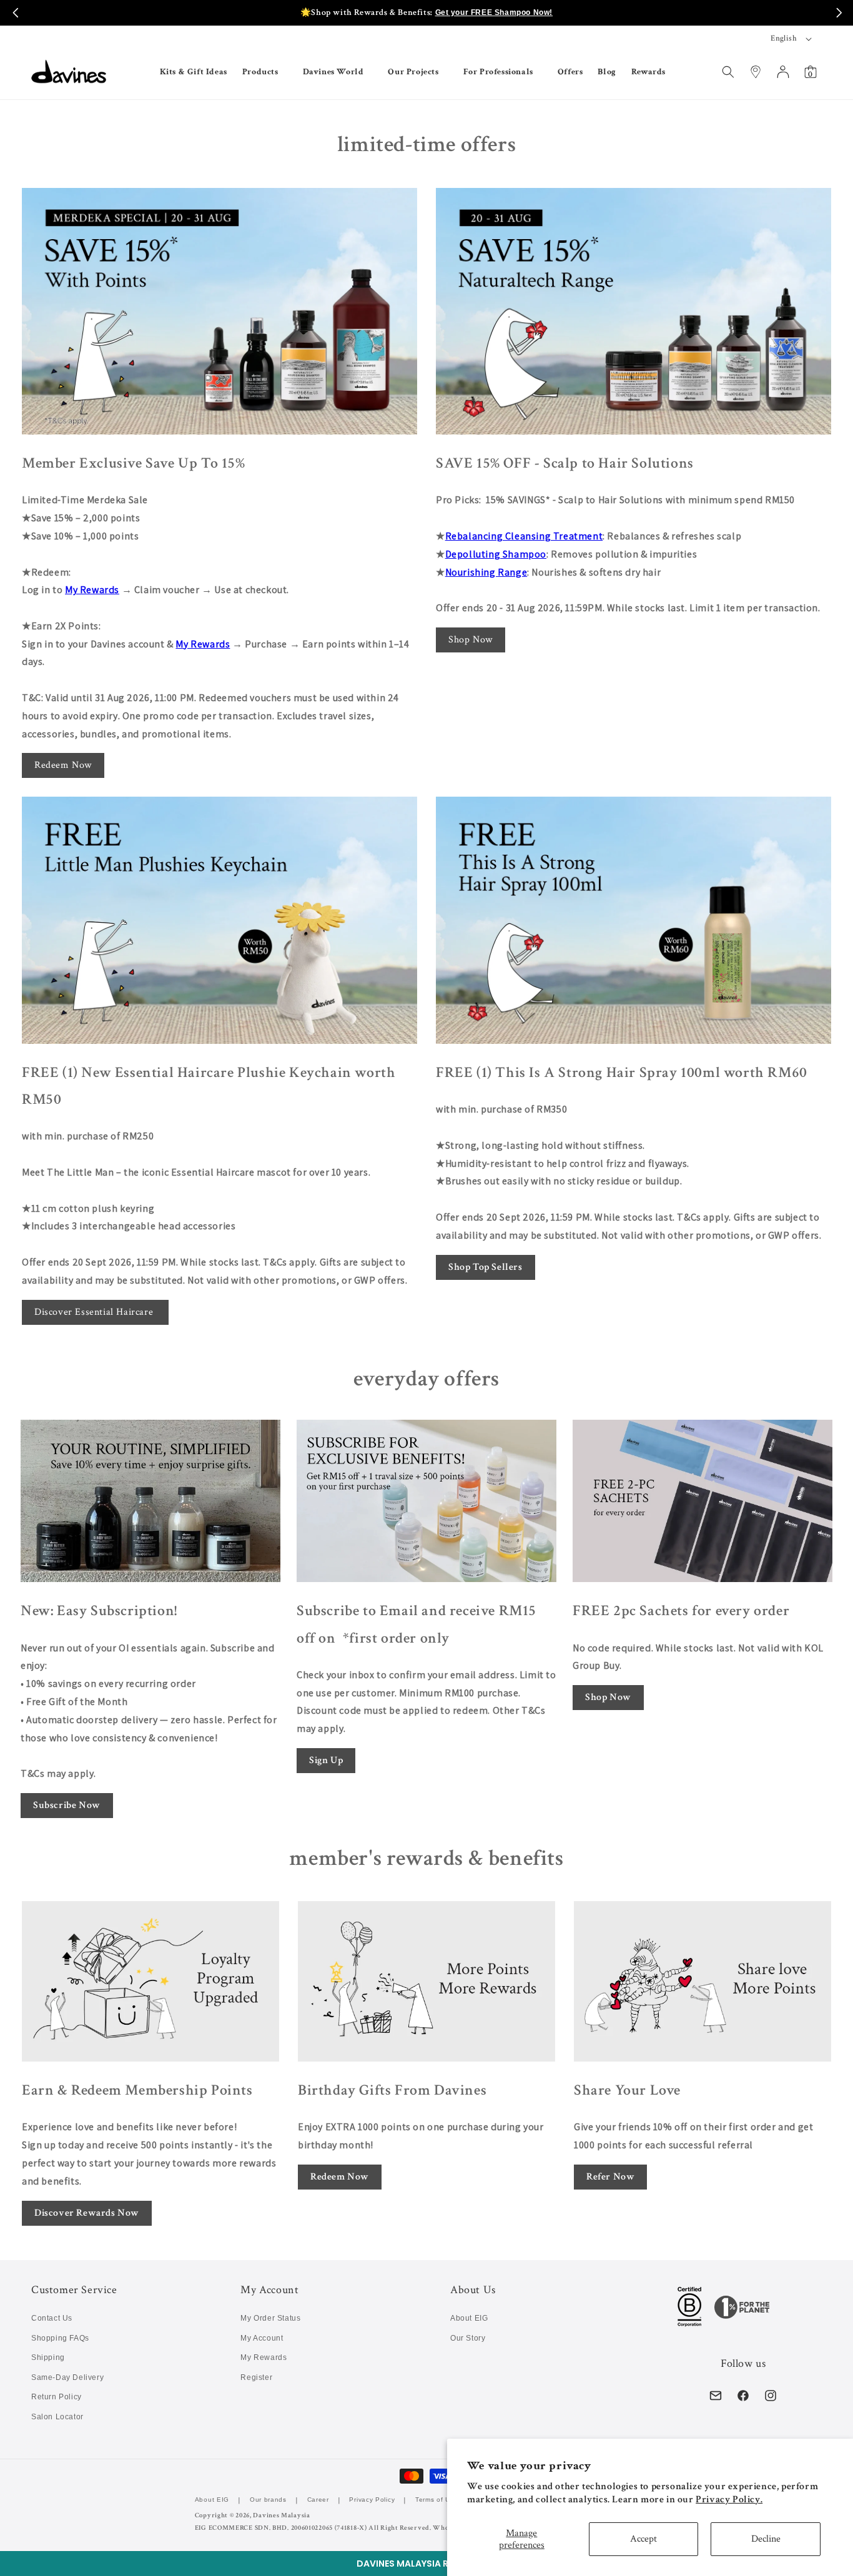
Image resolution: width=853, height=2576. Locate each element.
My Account (262, 2338)
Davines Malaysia (281, 2515)
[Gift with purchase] (219, 920)
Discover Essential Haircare (95, 1312)
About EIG (469, 2318)
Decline (766, 2539)
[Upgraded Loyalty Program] (150, 1982)
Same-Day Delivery (67, 2377)
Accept (643, 2539)
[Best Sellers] (703, 1501)
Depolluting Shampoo (496, 554)
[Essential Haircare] (634, 312)
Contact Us (52, 2318)
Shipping (48, 2357)
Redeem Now (63, 765)
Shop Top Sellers (486, 1267)
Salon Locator (57, 2417)
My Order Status (270, 2318)
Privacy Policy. (729, 2500)
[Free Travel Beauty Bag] (634, 920)
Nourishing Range (486, 572)
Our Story (468, 2338)
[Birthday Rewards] (426, 1982)
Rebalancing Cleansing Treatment (524, 536)
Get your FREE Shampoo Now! (494, 12)
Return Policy (57, 2397)
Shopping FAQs (60, 2338)
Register (256, 2377)
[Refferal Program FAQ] (703, 1982)
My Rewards (92, 590)
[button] (426, 2564)
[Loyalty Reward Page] (219, 312)
